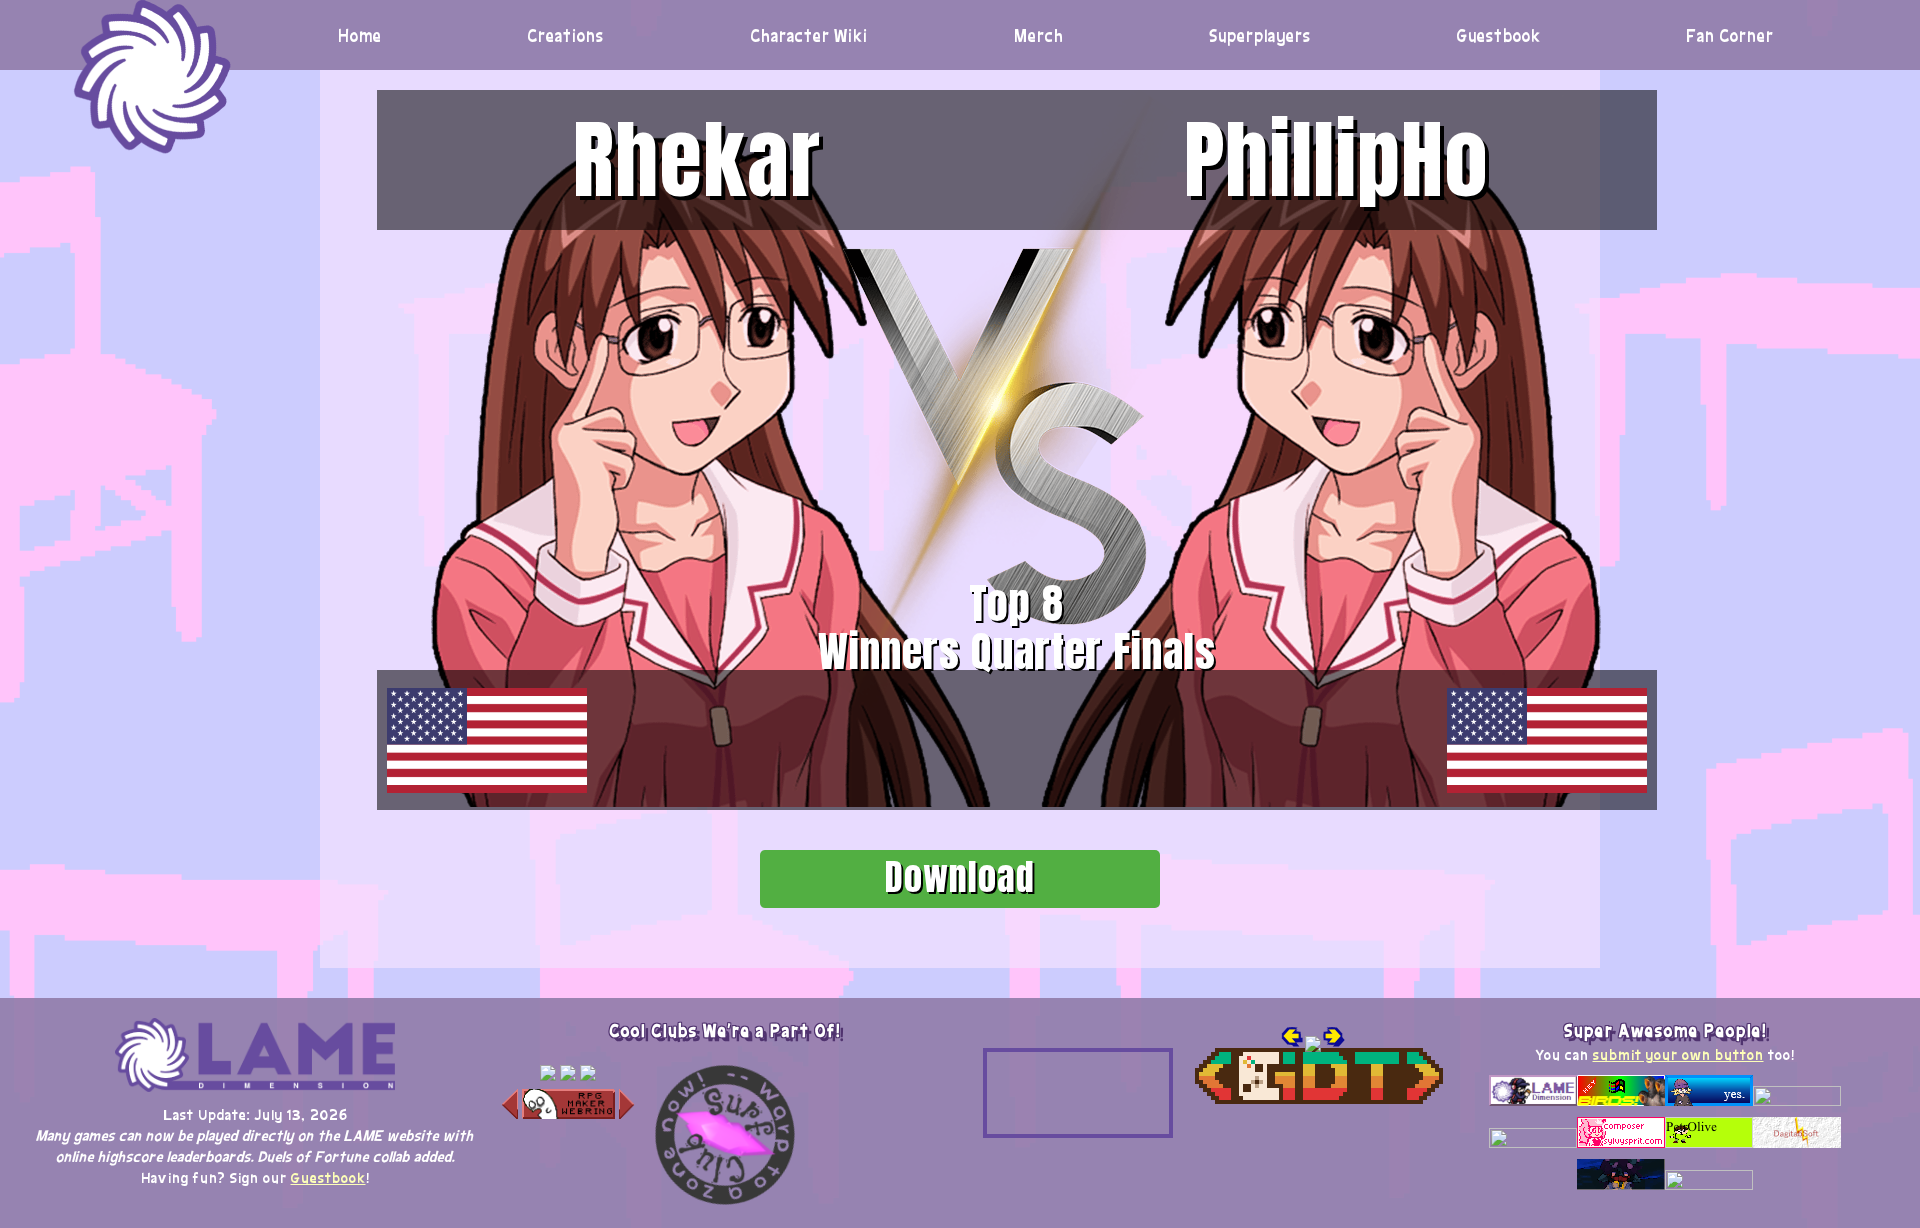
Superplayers (1260, 35)
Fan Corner (1730, 35)
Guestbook (1499, 35)
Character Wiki (809, 35)
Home (360, 35)
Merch (1039, 35)
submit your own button (1678, 1054)
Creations (565, 35)
